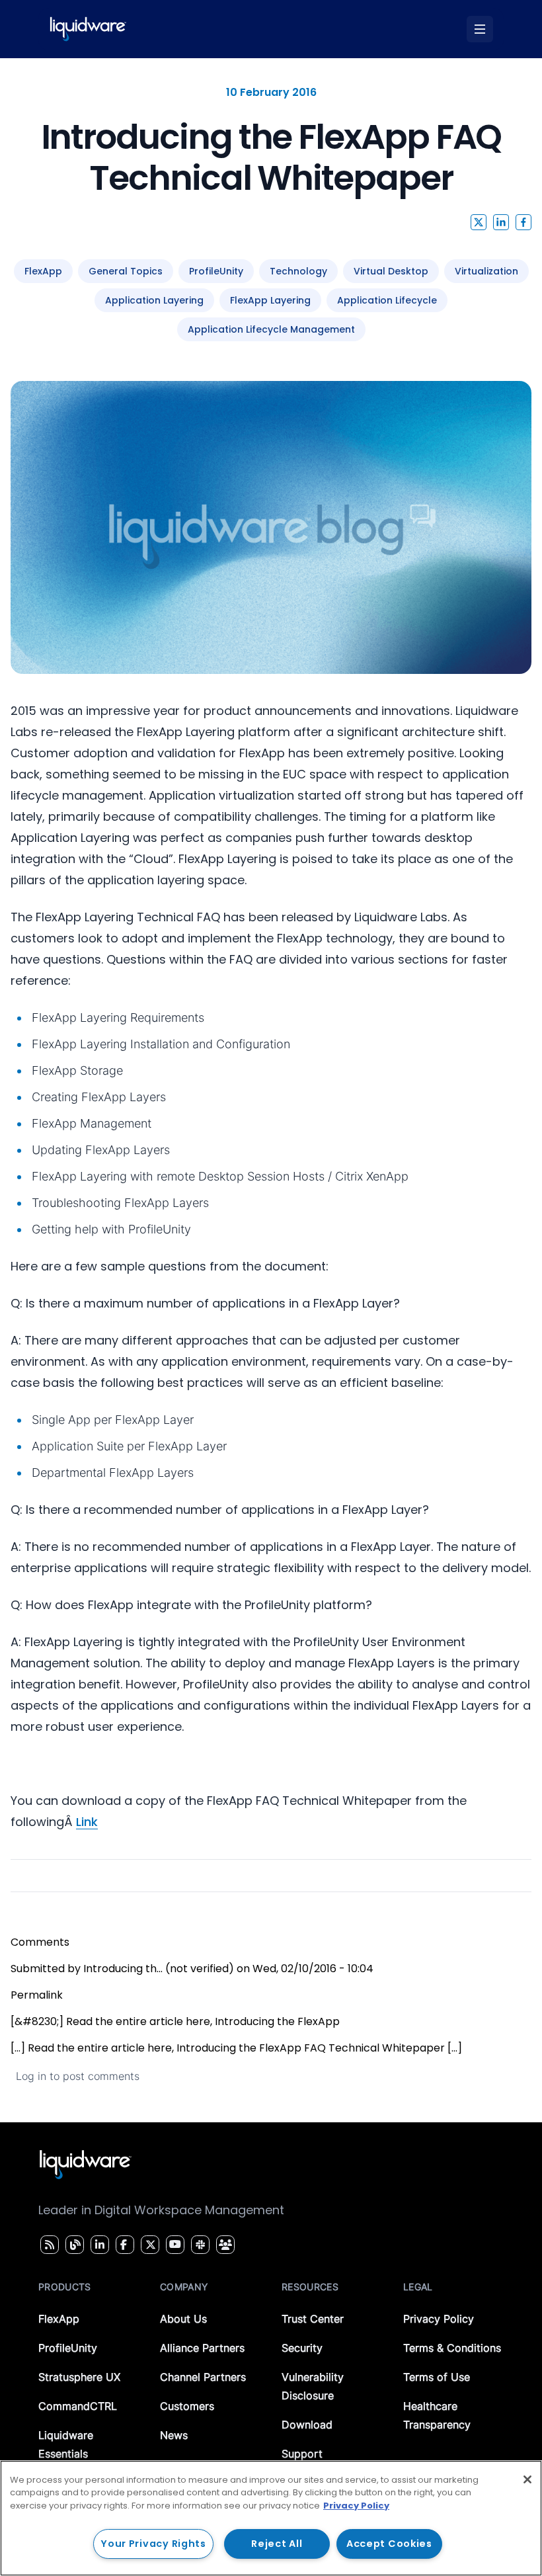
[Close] (527, 2479)
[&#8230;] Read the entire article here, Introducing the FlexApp (175, 2021)
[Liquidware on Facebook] (122, 2245)
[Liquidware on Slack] (198, 2245)
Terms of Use (437, 2377)
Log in (31, 2076)
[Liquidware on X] (149, 2245)
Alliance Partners (202, 2348)
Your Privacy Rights (153, 2544)
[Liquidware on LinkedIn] (98, 2245)
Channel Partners (203, 2377)
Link (87, 1822)
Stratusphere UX (79, 2377)
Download (307, 2425)
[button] (479, 222)
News (174, 2435)
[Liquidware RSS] (48, 2245)
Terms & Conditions (452, 2348)
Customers (187, 2406)
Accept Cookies (389, 2544)
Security (302, 2348)
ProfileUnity (68, 2348)
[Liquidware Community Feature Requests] (225, 2245)
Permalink (37, 1995)
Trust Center (313, 2319)
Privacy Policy (439, 2319)
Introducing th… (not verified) (159, 1969)
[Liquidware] (88, 29)
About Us (183, 2319)
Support (302, 2454)
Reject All (277, 2544)
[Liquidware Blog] (73, 2245)
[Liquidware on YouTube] (174, 2245)
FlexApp (59, 2319)
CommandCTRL (78, 2406)
